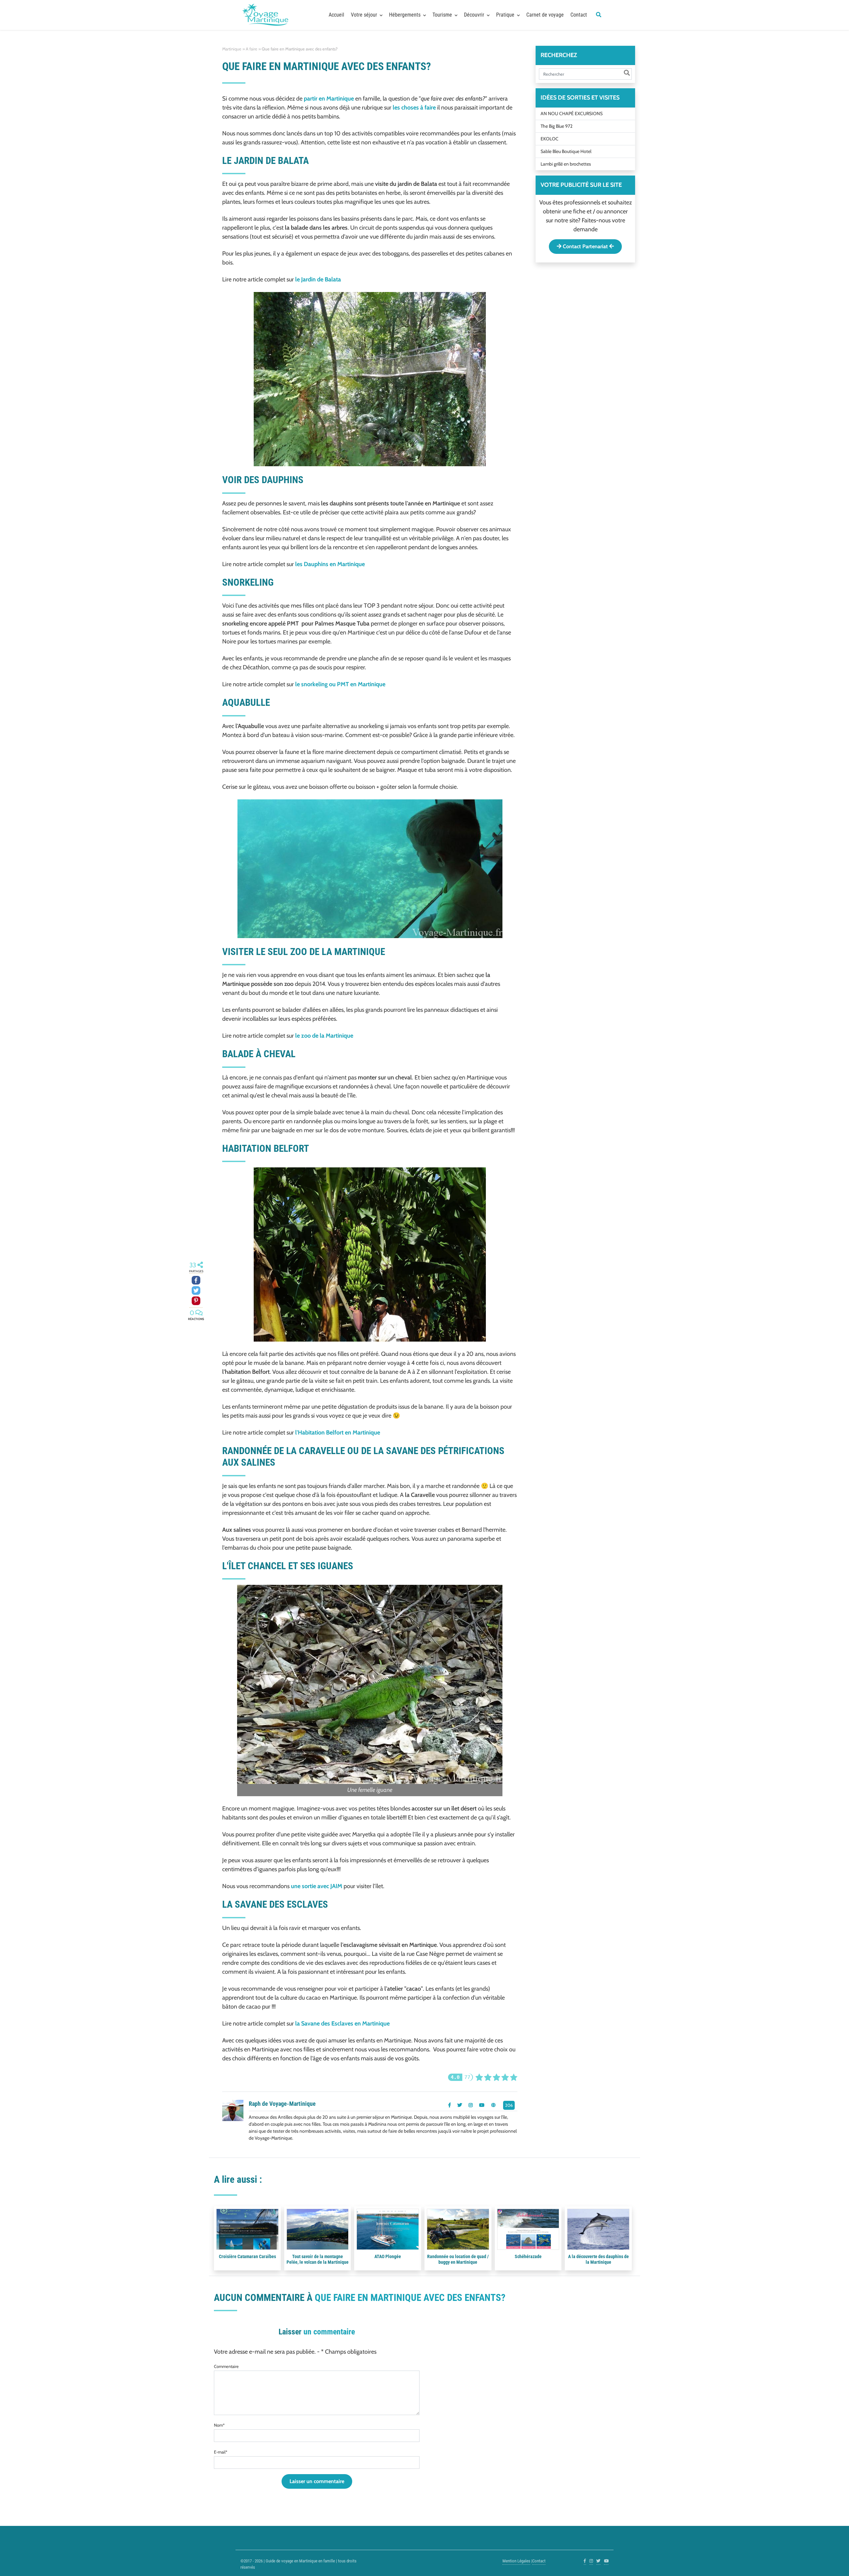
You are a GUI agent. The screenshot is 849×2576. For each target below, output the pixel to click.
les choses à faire (414, 108)
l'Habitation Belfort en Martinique (338, 1433)
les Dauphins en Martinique (330, 564)
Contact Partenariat (585, 246)
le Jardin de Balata (318, 279)
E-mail (221, 2452)
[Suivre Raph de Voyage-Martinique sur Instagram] (471, 2105)
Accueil (336, 15)
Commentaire (226, 2366)
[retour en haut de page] (832, 2563)
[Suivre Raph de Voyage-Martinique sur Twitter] (460, 2105)
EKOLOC (550, 138)
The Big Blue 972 (556, 126)
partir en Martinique (329, 99)
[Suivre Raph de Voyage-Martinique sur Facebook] (450, 2105)
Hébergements (405, 15)
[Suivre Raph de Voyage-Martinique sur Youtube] (482, 2105)
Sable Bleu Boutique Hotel (566, 151)
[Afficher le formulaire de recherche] (599, 15)
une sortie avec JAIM (317, 1886)
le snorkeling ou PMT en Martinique (340, 684)
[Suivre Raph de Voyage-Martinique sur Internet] (493, 2105)
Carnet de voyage (545, 15)
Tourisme (442, 15)
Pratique (505, 15)
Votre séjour (364, 15)
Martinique (232, 49)
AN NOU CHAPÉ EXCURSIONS (572, 113)
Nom (219, 2425)
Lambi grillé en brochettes (566, 164)
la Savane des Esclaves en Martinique (342, 2024)
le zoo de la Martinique (324, 1036)
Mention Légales (516, 2561)
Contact (579, 15)
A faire (252, 49)
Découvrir (474, 15)
